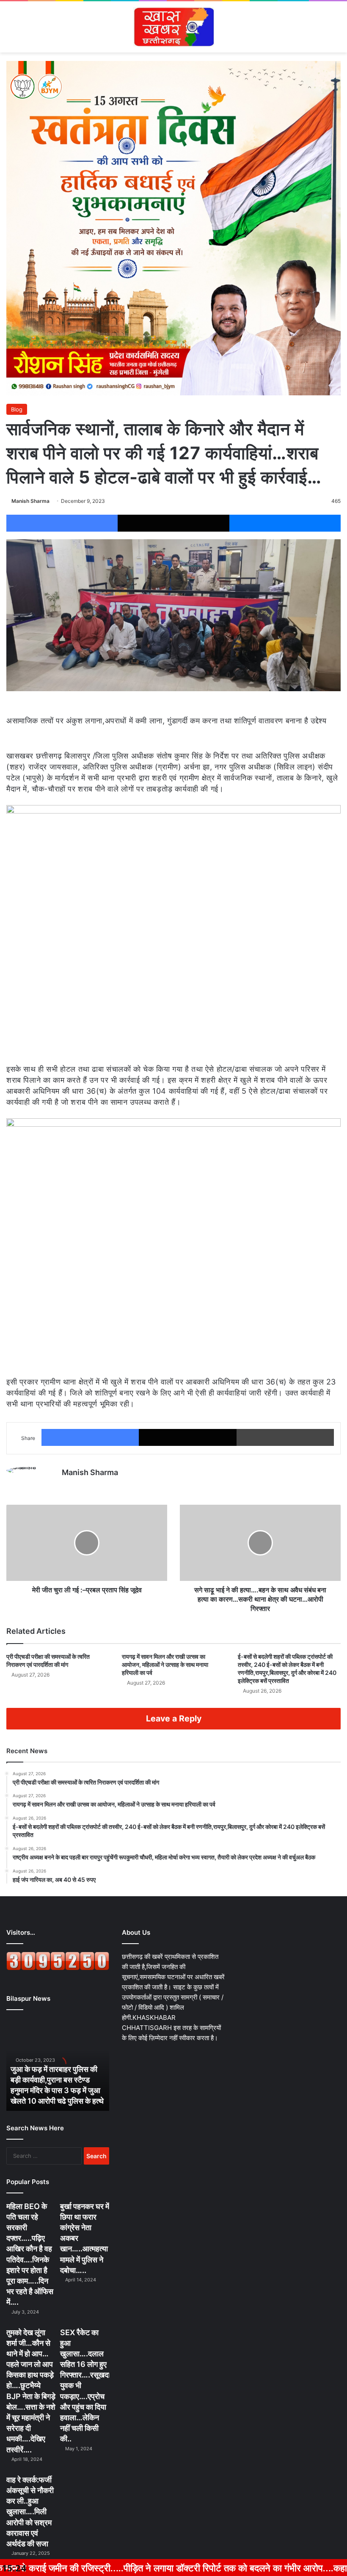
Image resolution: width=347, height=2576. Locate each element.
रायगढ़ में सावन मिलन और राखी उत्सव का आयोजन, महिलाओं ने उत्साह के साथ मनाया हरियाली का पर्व (165, 1664)
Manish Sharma (30, 501)
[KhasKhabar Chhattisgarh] (173, 27)
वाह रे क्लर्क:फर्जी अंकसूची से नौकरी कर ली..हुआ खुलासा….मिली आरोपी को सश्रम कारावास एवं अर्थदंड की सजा (30, 2512)
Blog (17, 409)
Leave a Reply (174, 1718)
